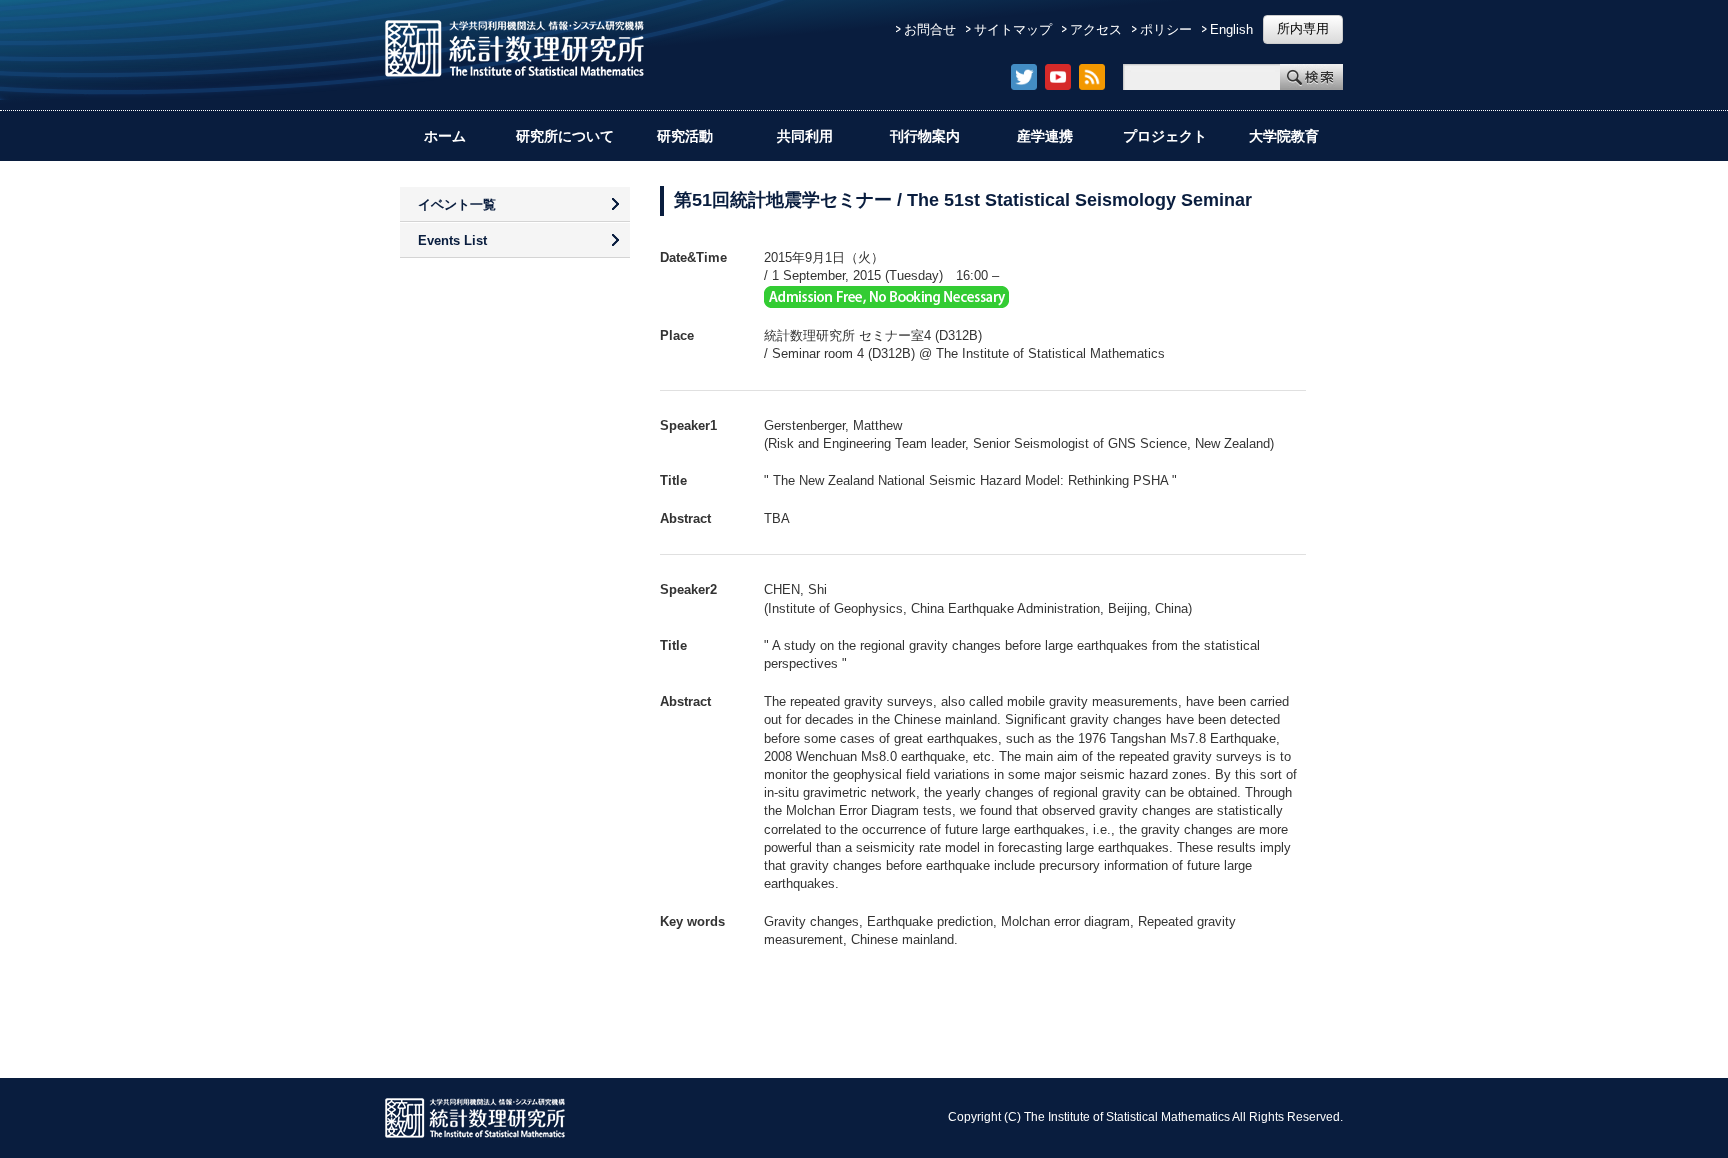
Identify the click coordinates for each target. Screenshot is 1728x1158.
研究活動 (685, 136)
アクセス (1096, 29)
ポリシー (1166, 29)
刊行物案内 (925, 136)
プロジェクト (1165, 136)
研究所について (565, 136)
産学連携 (1045, 136)
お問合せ (930, 29)
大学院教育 (1284, 136)
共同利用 (805, 136)
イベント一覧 (457, 204)
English (1231, 29)
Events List (452, 240)
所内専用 (1303, 28)
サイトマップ (1013, 29)
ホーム (445, 136)
